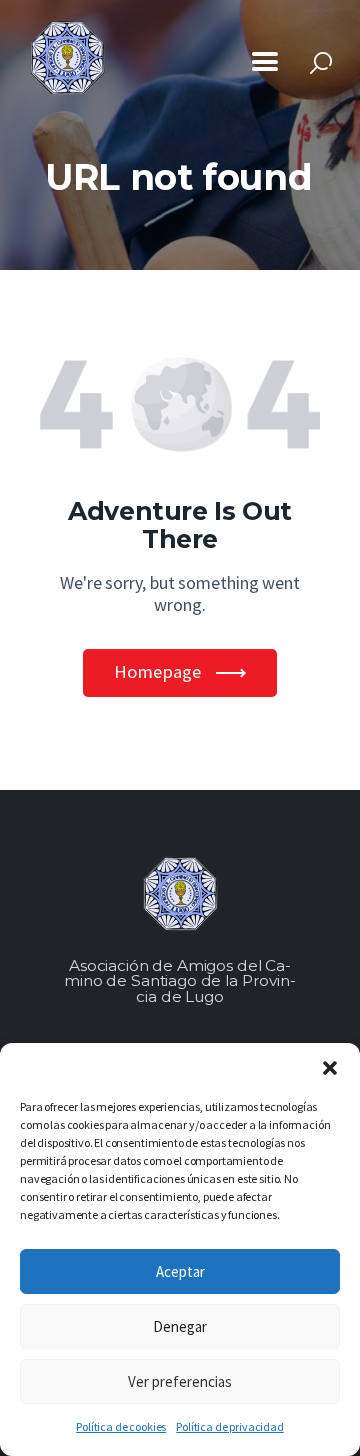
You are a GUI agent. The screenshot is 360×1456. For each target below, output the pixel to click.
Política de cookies (121, 1426)
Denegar (180, 1326)
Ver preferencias (180, 1381)
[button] (330, 1068)
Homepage (157, 671)
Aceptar (180, 1271)
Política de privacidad (229, 1426)
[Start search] (321, 63)
